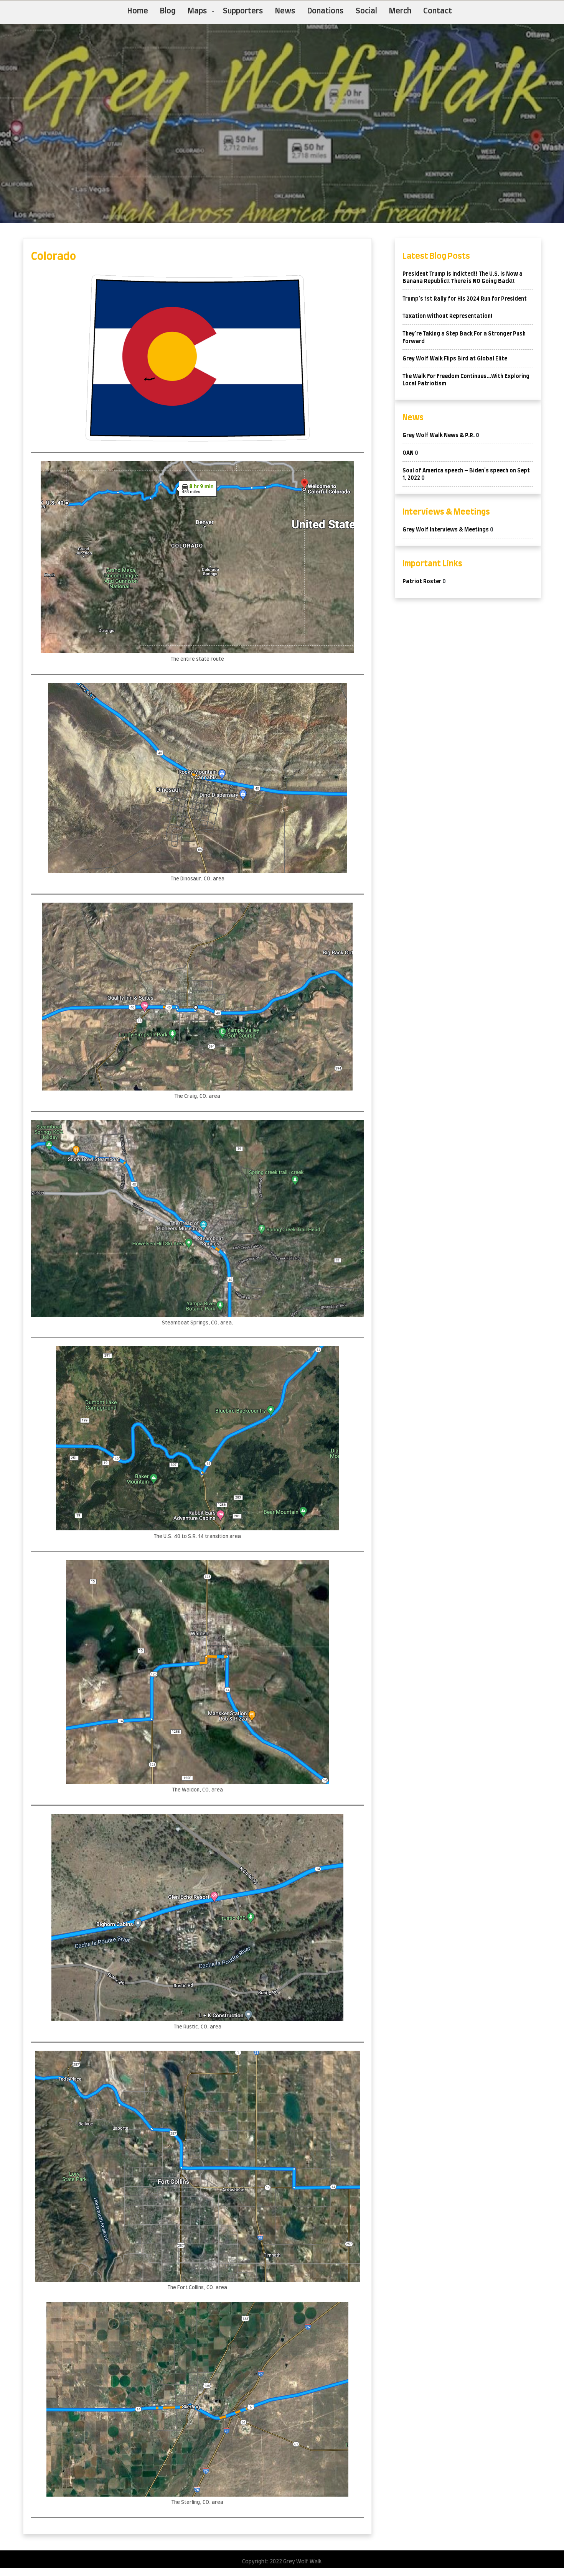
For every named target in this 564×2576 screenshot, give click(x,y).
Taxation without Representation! (448, 316)
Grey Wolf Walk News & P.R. (439, 436)
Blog (168, 11)
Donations (326, 11)
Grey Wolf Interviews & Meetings (446, 530)
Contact (438, 11)
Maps (197, 11)
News (285, 11)
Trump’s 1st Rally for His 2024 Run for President (465, 299)
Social (366, 11)
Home (138, 11)
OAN (408, 453)
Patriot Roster (422, 582)
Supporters (243, 11)
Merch (400, 11)
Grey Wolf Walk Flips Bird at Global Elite (455, 359)
